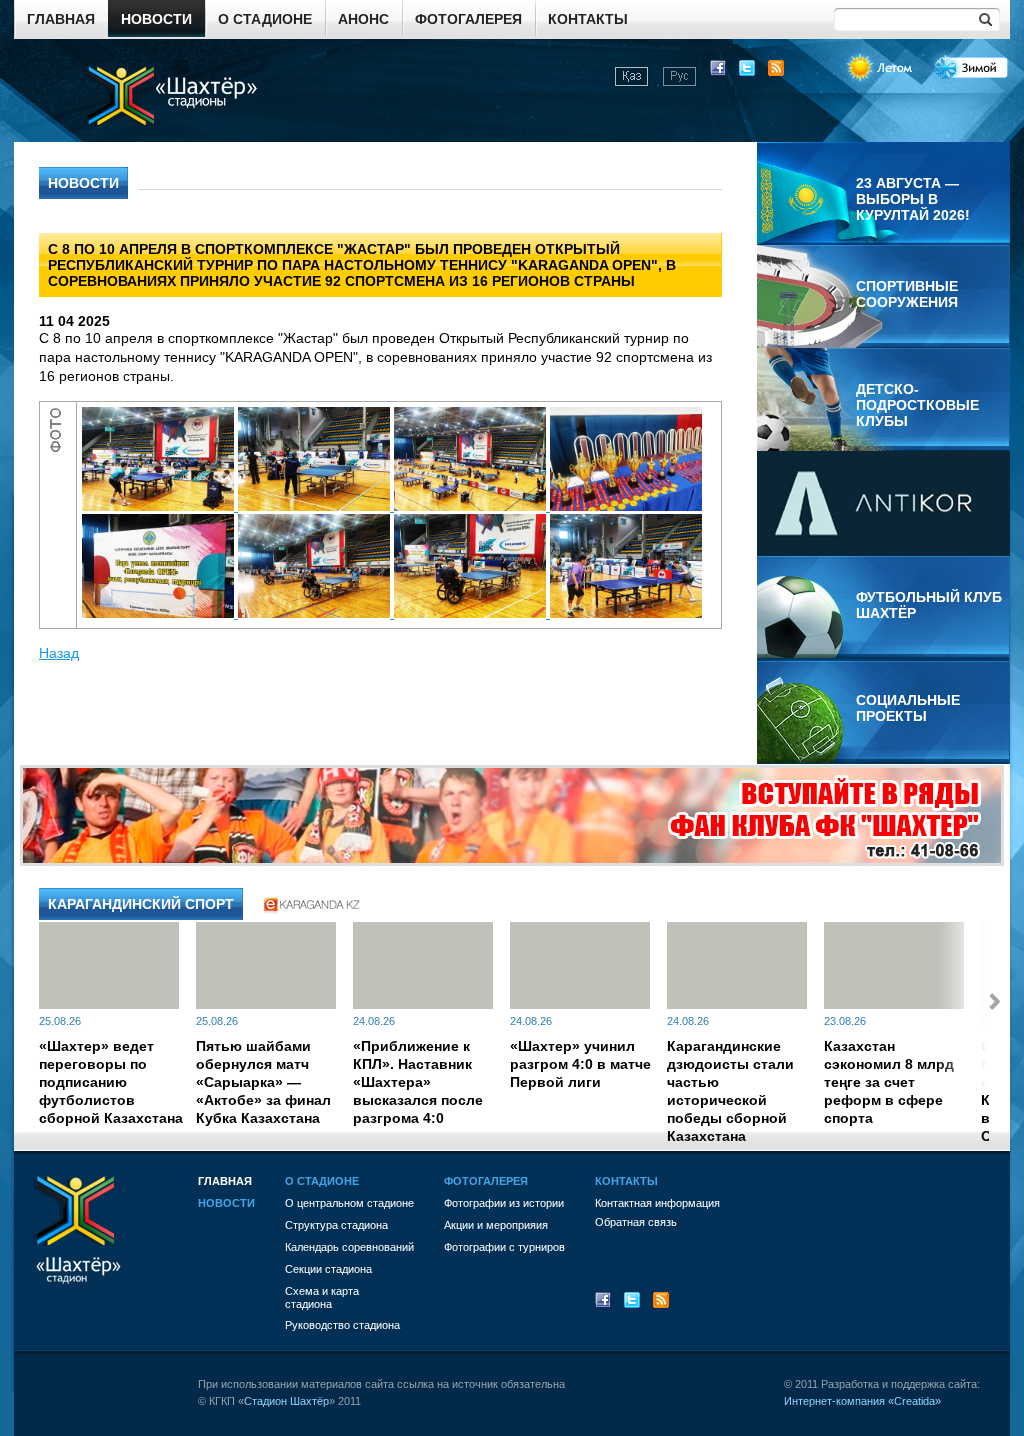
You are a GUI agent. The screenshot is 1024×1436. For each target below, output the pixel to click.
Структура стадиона (336, 1225)
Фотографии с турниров (504, 1247)
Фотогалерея (468, 19)
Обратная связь (636, 1222)
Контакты (588, 19)
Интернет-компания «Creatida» (862, 1401)
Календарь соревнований (349, 1247)
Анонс (363, 19)
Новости (156, 19)
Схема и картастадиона (322, 1297)
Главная (61, 19)
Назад (59, 653)
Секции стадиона (328, 1269)
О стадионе (265, 19)
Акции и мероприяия (496, 1225)
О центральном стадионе (349, 1203)
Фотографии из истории (504, 1203)
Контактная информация (657, 1203)
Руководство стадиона (342, 1325)
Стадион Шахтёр (286, 1401)
